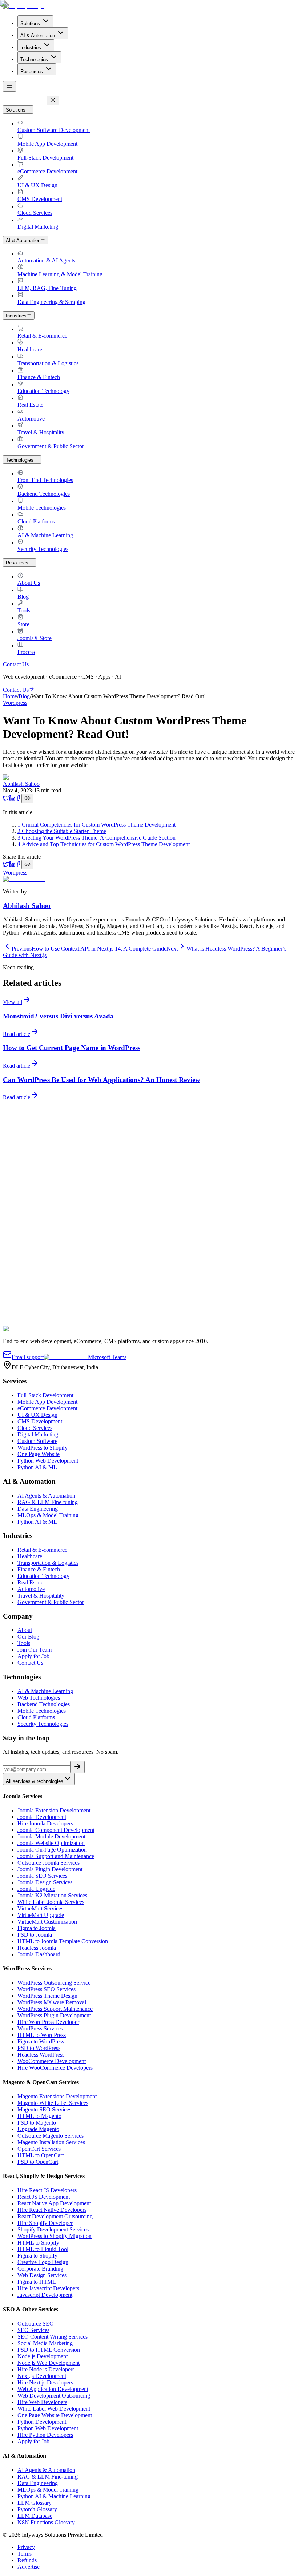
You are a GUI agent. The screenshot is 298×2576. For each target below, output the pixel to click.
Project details (21, 1310)
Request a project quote (30, 1228)
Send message (22, 1322)
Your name (18, 1269)
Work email (18, 1276)
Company (14, 1284)
